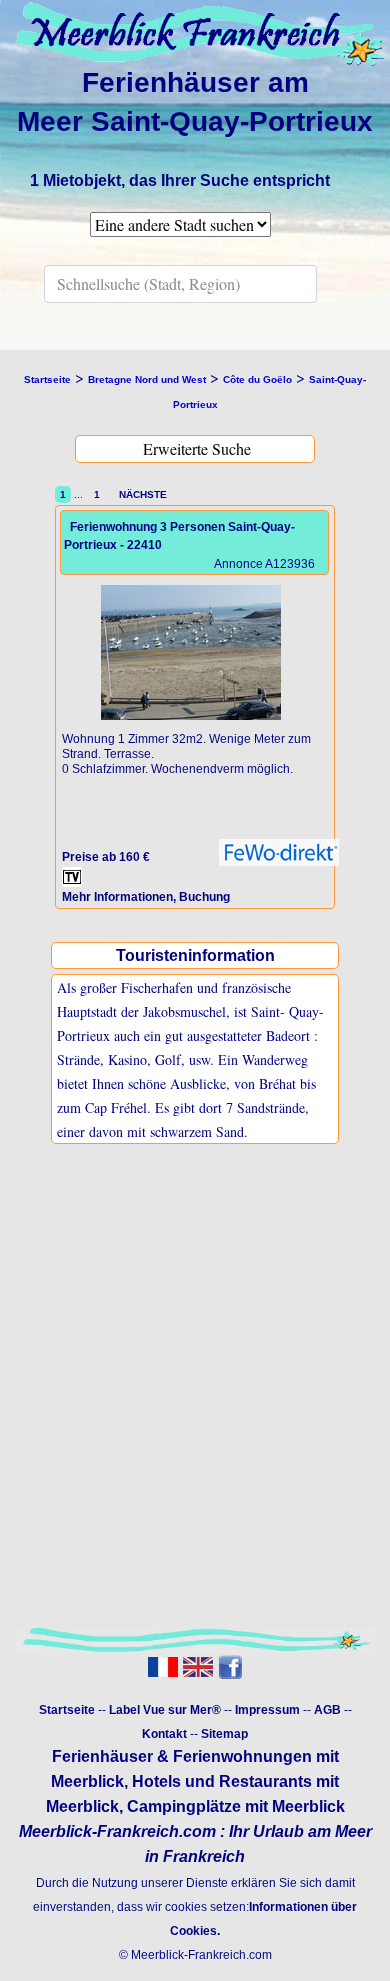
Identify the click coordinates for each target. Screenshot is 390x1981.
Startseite (67, 1710)
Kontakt (164, 1734)
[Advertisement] (195, 1407)
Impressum (267, 1710)
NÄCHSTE (140, 494)
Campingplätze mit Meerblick (236, 1806)
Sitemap (224, 1734)
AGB (327, 1710)
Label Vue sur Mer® (165, 1710)
